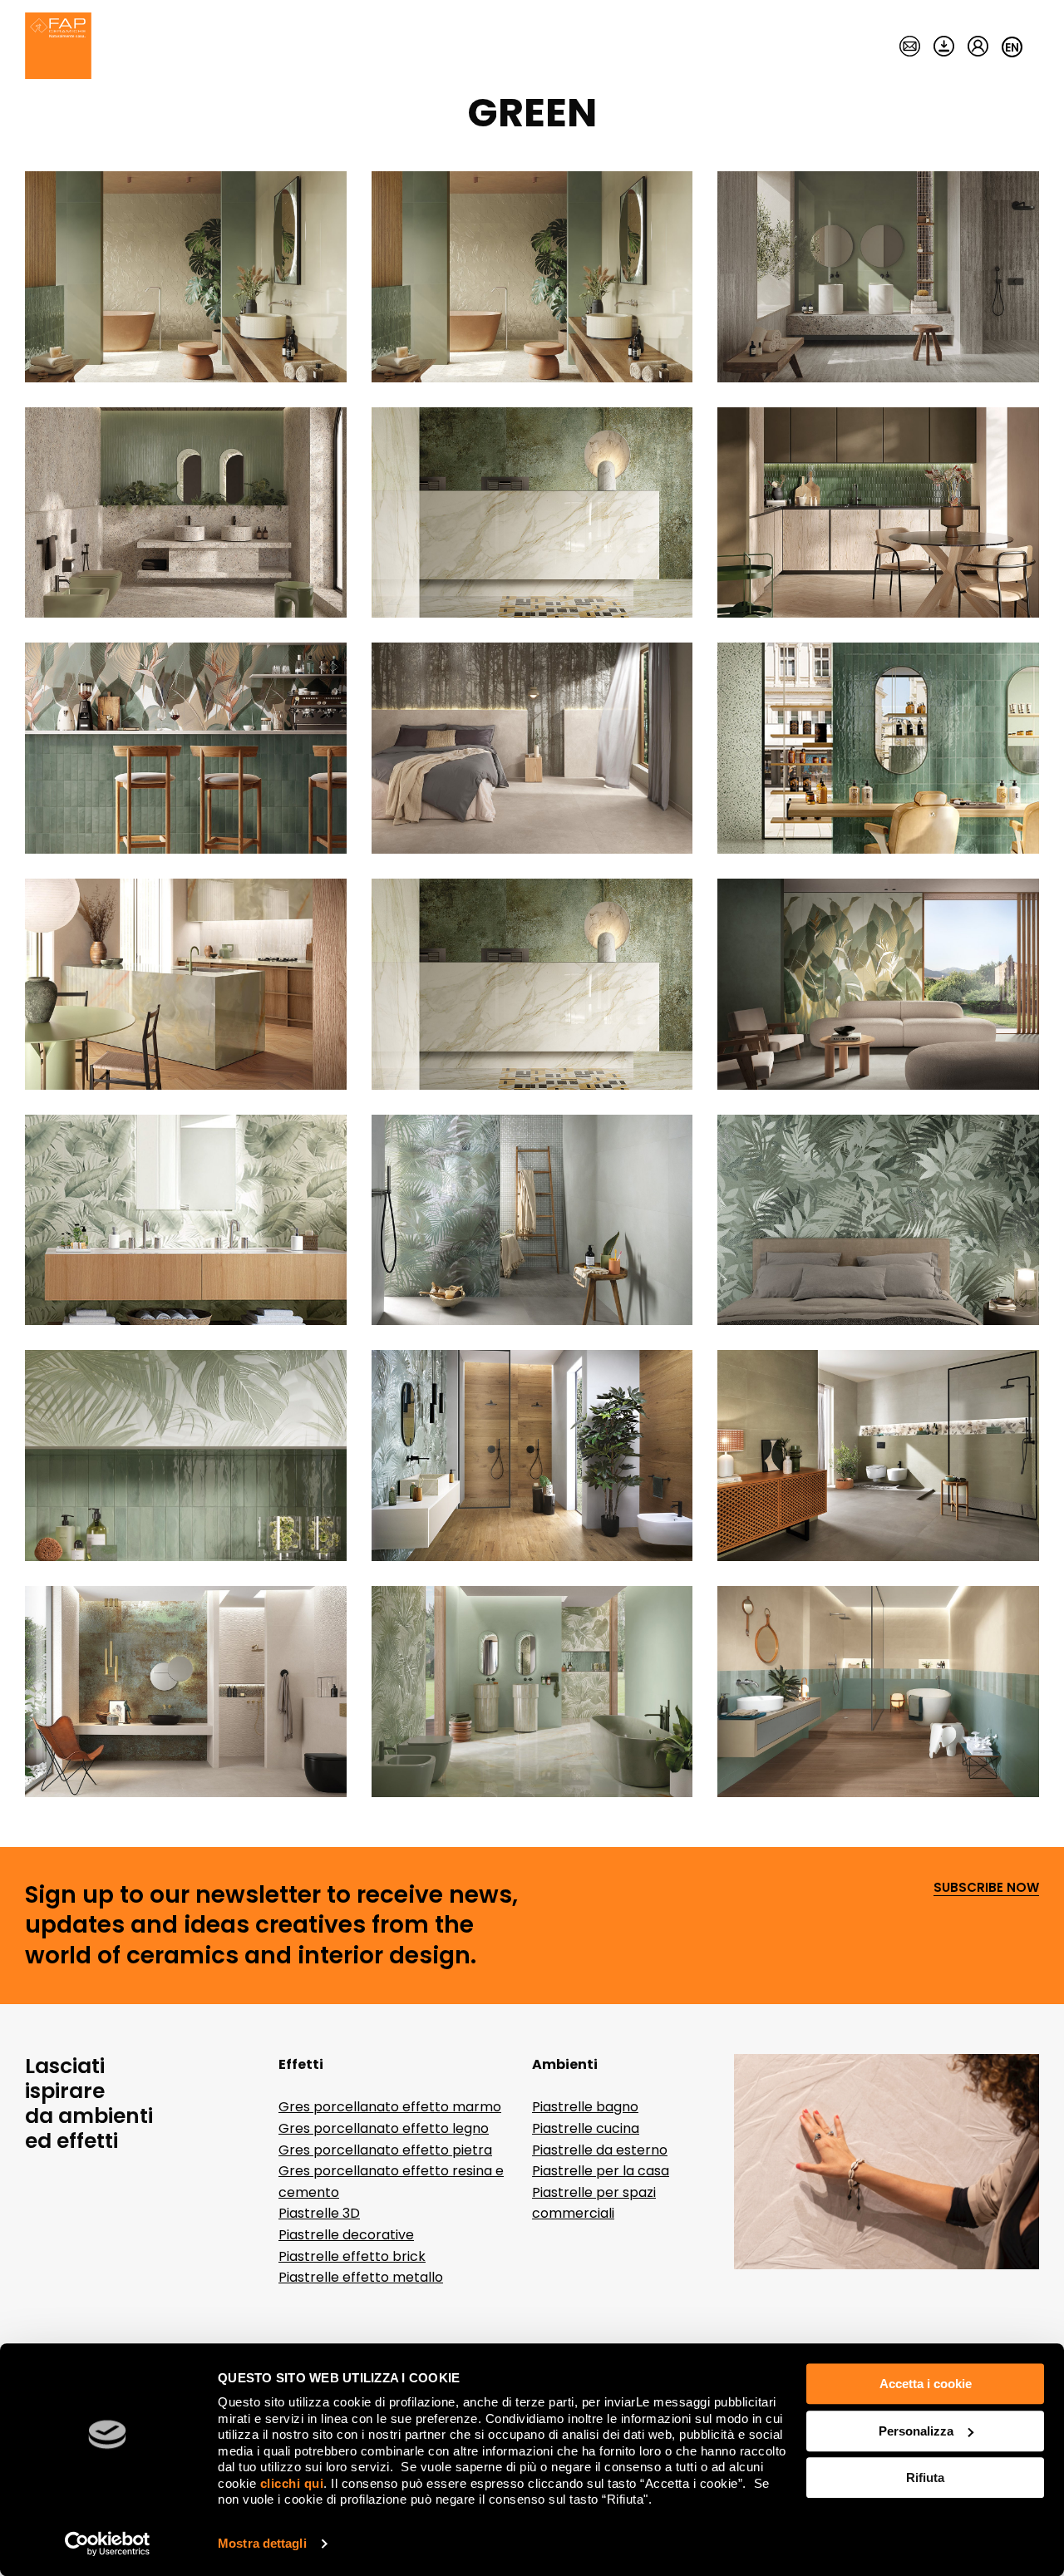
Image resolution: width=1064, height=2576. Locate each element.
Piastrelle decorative (346, 2235)
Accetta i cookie (926, 2384)
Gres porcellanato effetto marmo (390, 2107)
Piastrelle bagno (585, 2107)
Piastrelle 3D (319, 2213)
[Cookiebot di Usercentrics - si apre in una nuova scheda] (108, 2544)
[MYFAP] (978, 47)
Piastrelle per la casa (601, 2171)
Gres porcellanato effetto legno (384, 2128)
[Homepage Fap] (58, 47)
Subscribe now (986, 1888)
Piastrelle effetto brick (352, 2256)
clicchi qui (292, 2483)
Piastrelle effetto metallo (361, 2277)
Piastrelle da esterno (600, 2150)
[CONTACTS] (910, 47)
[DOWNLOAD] (944, 47)
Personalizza (916, 2431)
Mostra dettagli (262, 2543)
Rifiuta (925, 2477)
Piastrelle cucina (586, 2128)
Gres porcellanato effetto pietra (385, 2150)
